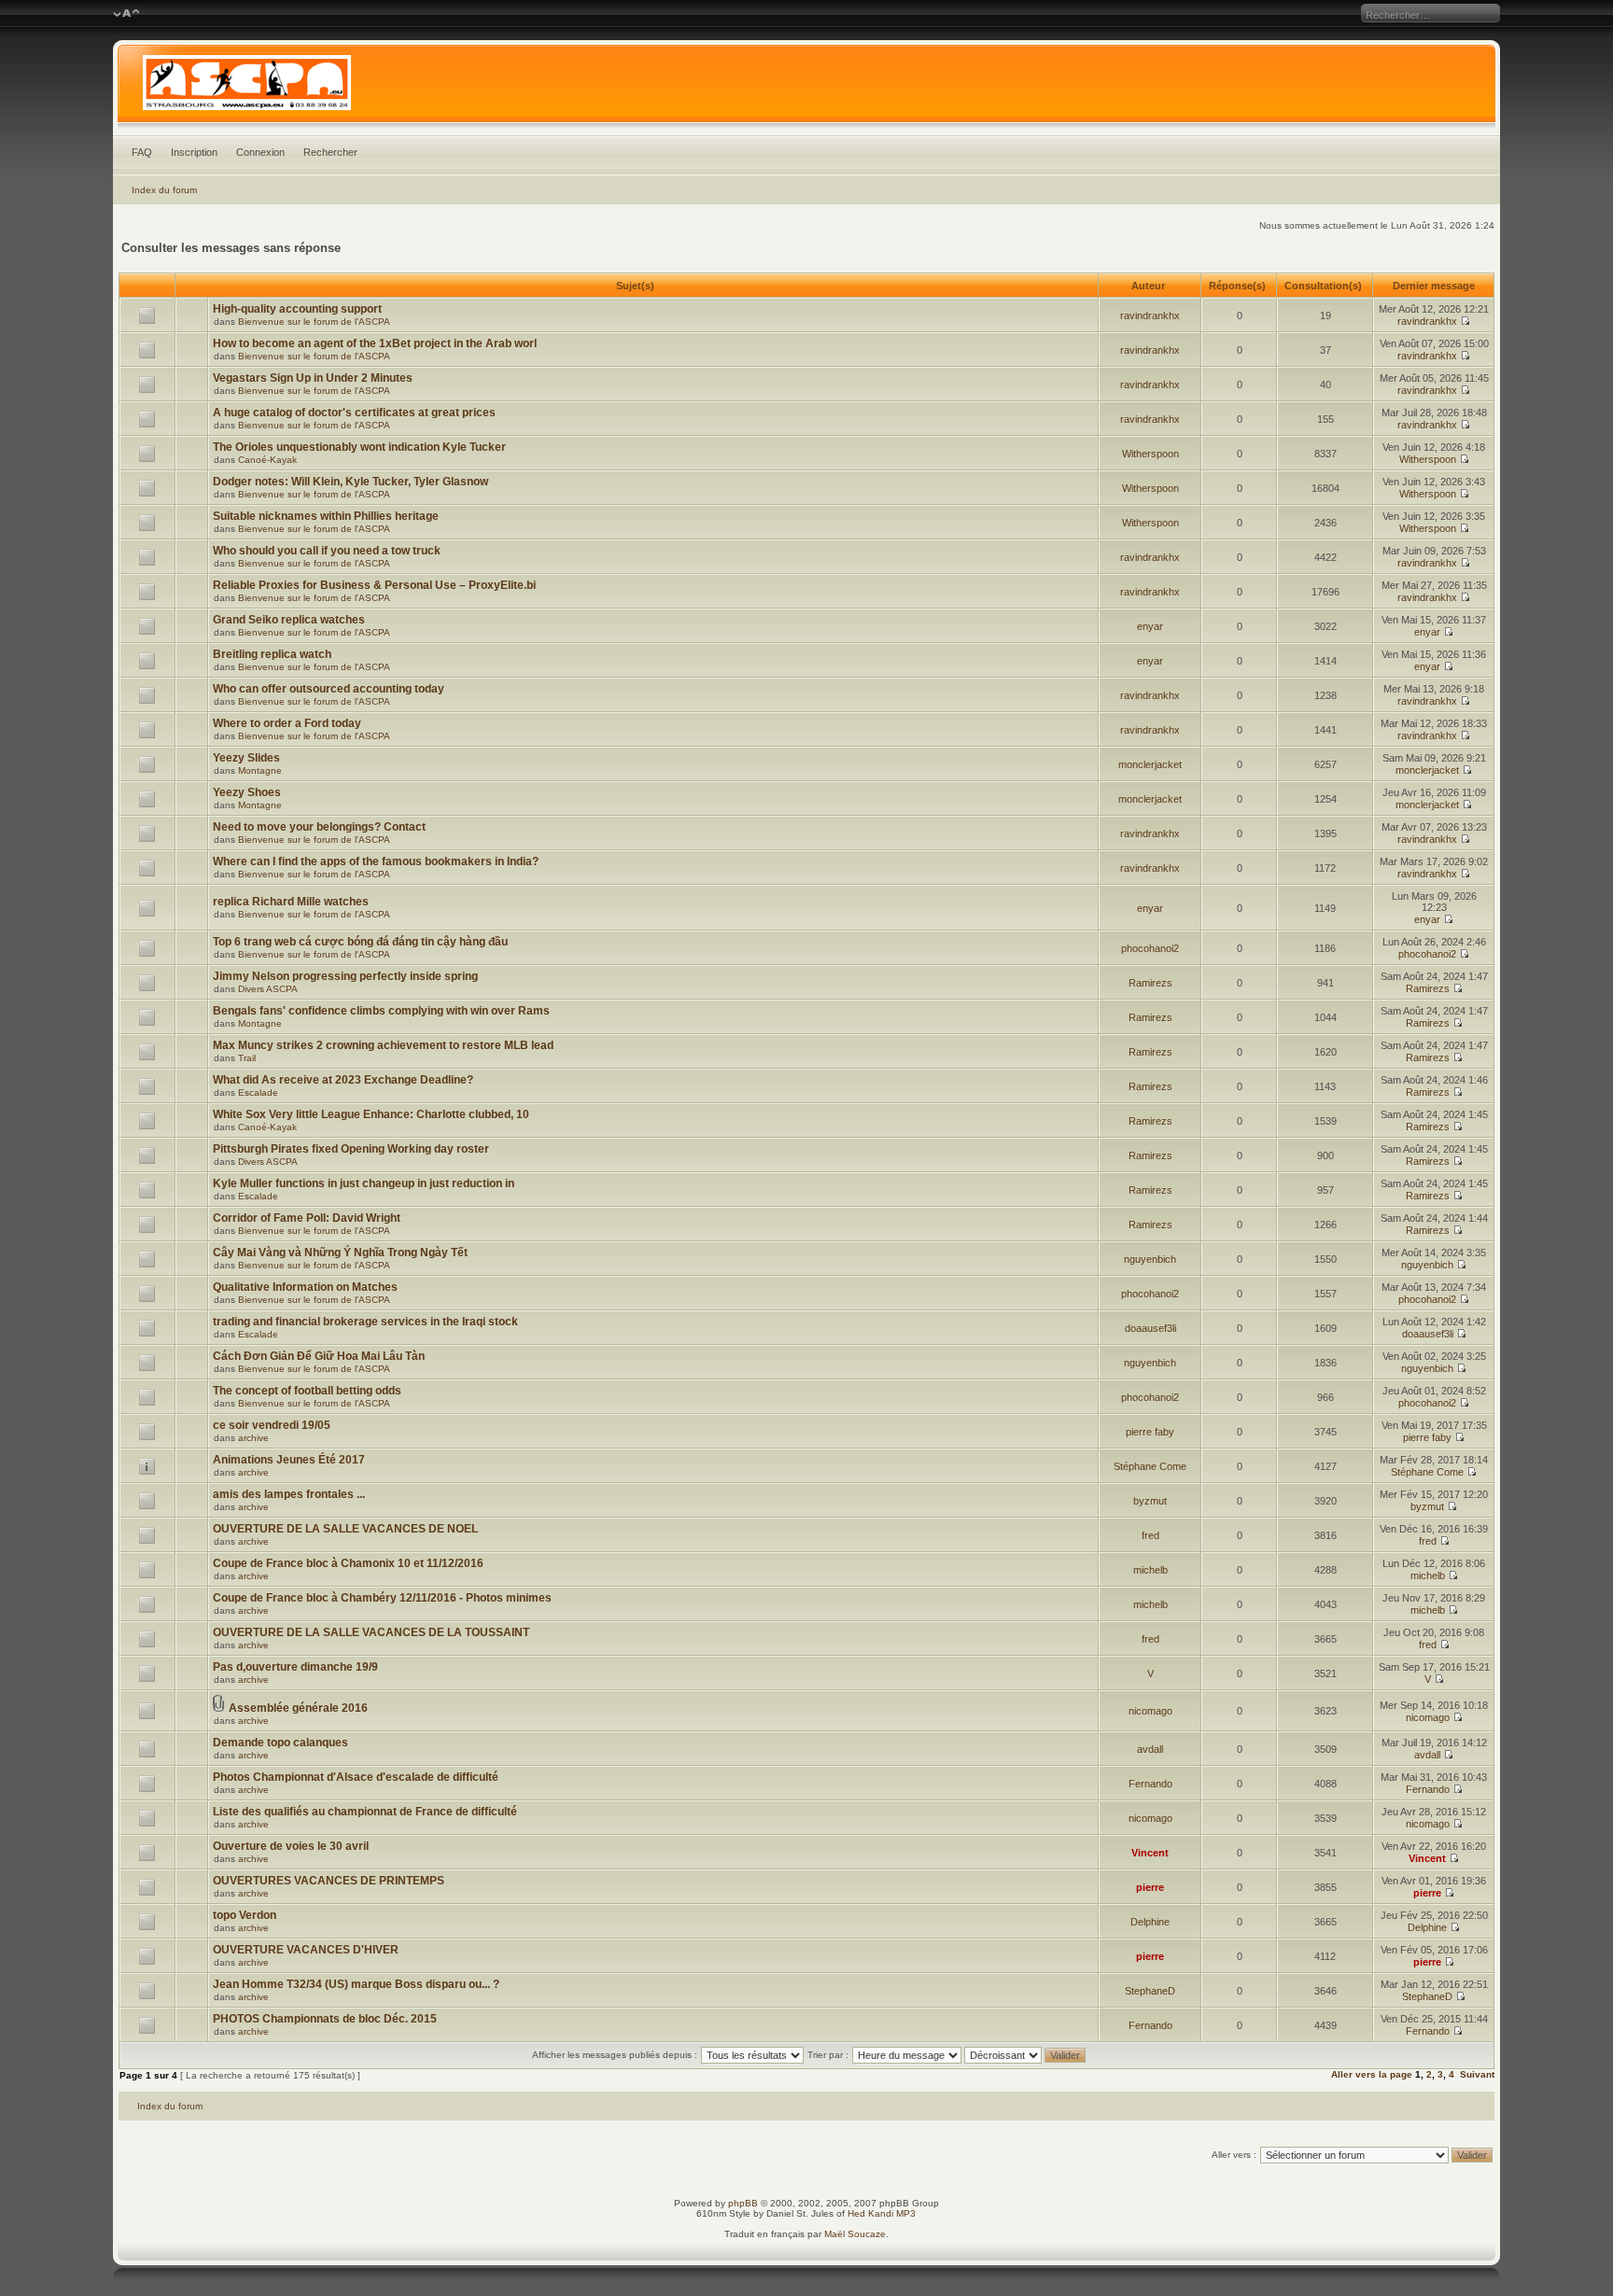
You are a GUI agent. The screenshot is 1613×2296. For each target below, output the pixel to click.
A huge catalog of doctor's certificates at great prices (354, 413)
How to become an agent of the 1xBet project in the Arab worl (375, 343)
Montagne (260, 770)
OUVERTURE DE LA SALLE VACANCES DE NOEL (345, 1529)
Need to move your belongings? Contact (319, 827)
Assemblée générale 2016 (298, 1708)
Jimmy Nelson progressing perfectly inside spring (345, 976)
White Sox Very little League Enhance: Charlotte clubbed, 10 (371, 1114)
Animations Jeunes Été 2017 (289, 1460)
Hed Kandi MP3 (882, 2213)
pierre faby (1150, 1432)
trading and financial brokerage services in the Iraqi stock (365, 1322)
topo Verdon (245, 1915)
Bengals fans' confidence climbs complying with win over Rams (381, 1011)
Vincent (1150, 1853)
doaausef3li (1150, 1328)
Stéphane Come (1150, 1466)
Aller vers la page (1373, 2074)
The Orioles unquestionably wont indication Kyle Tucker (359, 447)
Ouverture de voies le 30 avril (291, 1846)
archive (253, 1438)
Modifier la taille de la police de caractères (126, 14)
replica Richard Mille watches (291, 902)
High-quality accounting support (297, 309)
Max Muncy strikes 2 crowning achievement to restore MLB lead (383, 1045)
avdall (1150, 1749)
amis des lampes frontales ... (289, 1494)
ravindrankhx (1150, 315)
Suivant (1477, 2074)
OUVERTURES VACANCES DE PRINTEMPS (329, 1881)
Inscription (194, 152)
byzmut (1150, 1501)
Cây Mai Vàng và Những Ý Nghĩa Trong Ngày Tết (340, 1253)
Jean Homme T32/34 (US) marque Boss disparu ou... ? (356, 1984)
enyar (1150, 626)
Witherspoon (1150, 454)
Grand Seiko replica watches (289, 620)
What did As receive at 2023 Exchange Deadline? (343, 1080)
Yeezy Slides (246, 758)
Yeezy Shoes (247, 792)
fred (1150, 1535)
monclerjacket (1150, 764)
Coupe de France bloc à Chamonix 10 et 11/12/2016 (348, 1563)
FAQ (142, 152)
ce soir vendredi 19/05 (272, 1425)
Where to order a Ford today (287, 723)
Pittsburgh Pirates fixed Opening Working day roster (351, 1149)
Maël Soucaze (855, 2234)
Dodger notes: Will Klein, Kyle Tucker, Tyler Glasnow (351, 482)
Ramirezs (1150, 983)
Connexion (260, 152)
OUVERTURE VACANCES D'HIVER (306, 1950)
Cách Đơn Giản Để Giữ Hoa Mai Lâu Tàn (319, 1356)
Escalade (258, 1092)
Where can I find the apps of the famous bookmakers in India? (376, 861)
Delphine (1150, 1922)
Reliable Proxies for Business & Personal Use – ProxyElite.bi (374, 585)
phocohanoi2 (1150, 948)
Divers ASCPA (268, 989)
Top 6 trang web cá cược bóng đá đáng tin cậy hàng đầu (360, 942)
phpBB (743, 2203)
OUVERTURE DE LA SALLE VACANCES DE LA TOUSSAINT (371, 1632)
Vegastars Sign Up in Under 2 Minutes (313, 378)
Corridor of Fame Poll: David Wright (307, 1218)
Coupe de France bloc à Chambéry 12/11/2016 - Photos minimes (382, 1598)
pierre (1150, 1887)
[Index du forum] (806, 88)
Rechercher (330, 152)
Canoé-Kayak (267, 460)
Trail (247, 1058)
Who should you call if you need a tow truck (327, 551)
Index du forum (164, 190)
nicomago (1150, 1711)
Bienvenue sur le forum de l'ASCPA (314, 322)
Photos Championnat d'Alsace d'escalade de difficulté (356, 1777)
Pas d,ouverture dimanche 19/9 (295, 1667)
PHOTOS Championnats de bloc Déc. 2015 (325, 2019)
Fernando (1150, 1784)
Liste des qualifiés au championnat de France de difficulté (365, 1812)
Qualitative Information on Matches (305, 1287)
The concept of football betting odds (307, 1391)
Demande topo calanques (281, 1743)
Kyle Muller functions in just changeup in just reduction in (364, 1183)
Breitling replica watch (272, 654)
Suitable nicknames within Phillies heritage (326, 516)
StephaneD (1150, 1991)
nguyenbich (1150, 1259)
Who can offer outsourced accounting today (329, 689)
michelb (1150, 1570)
